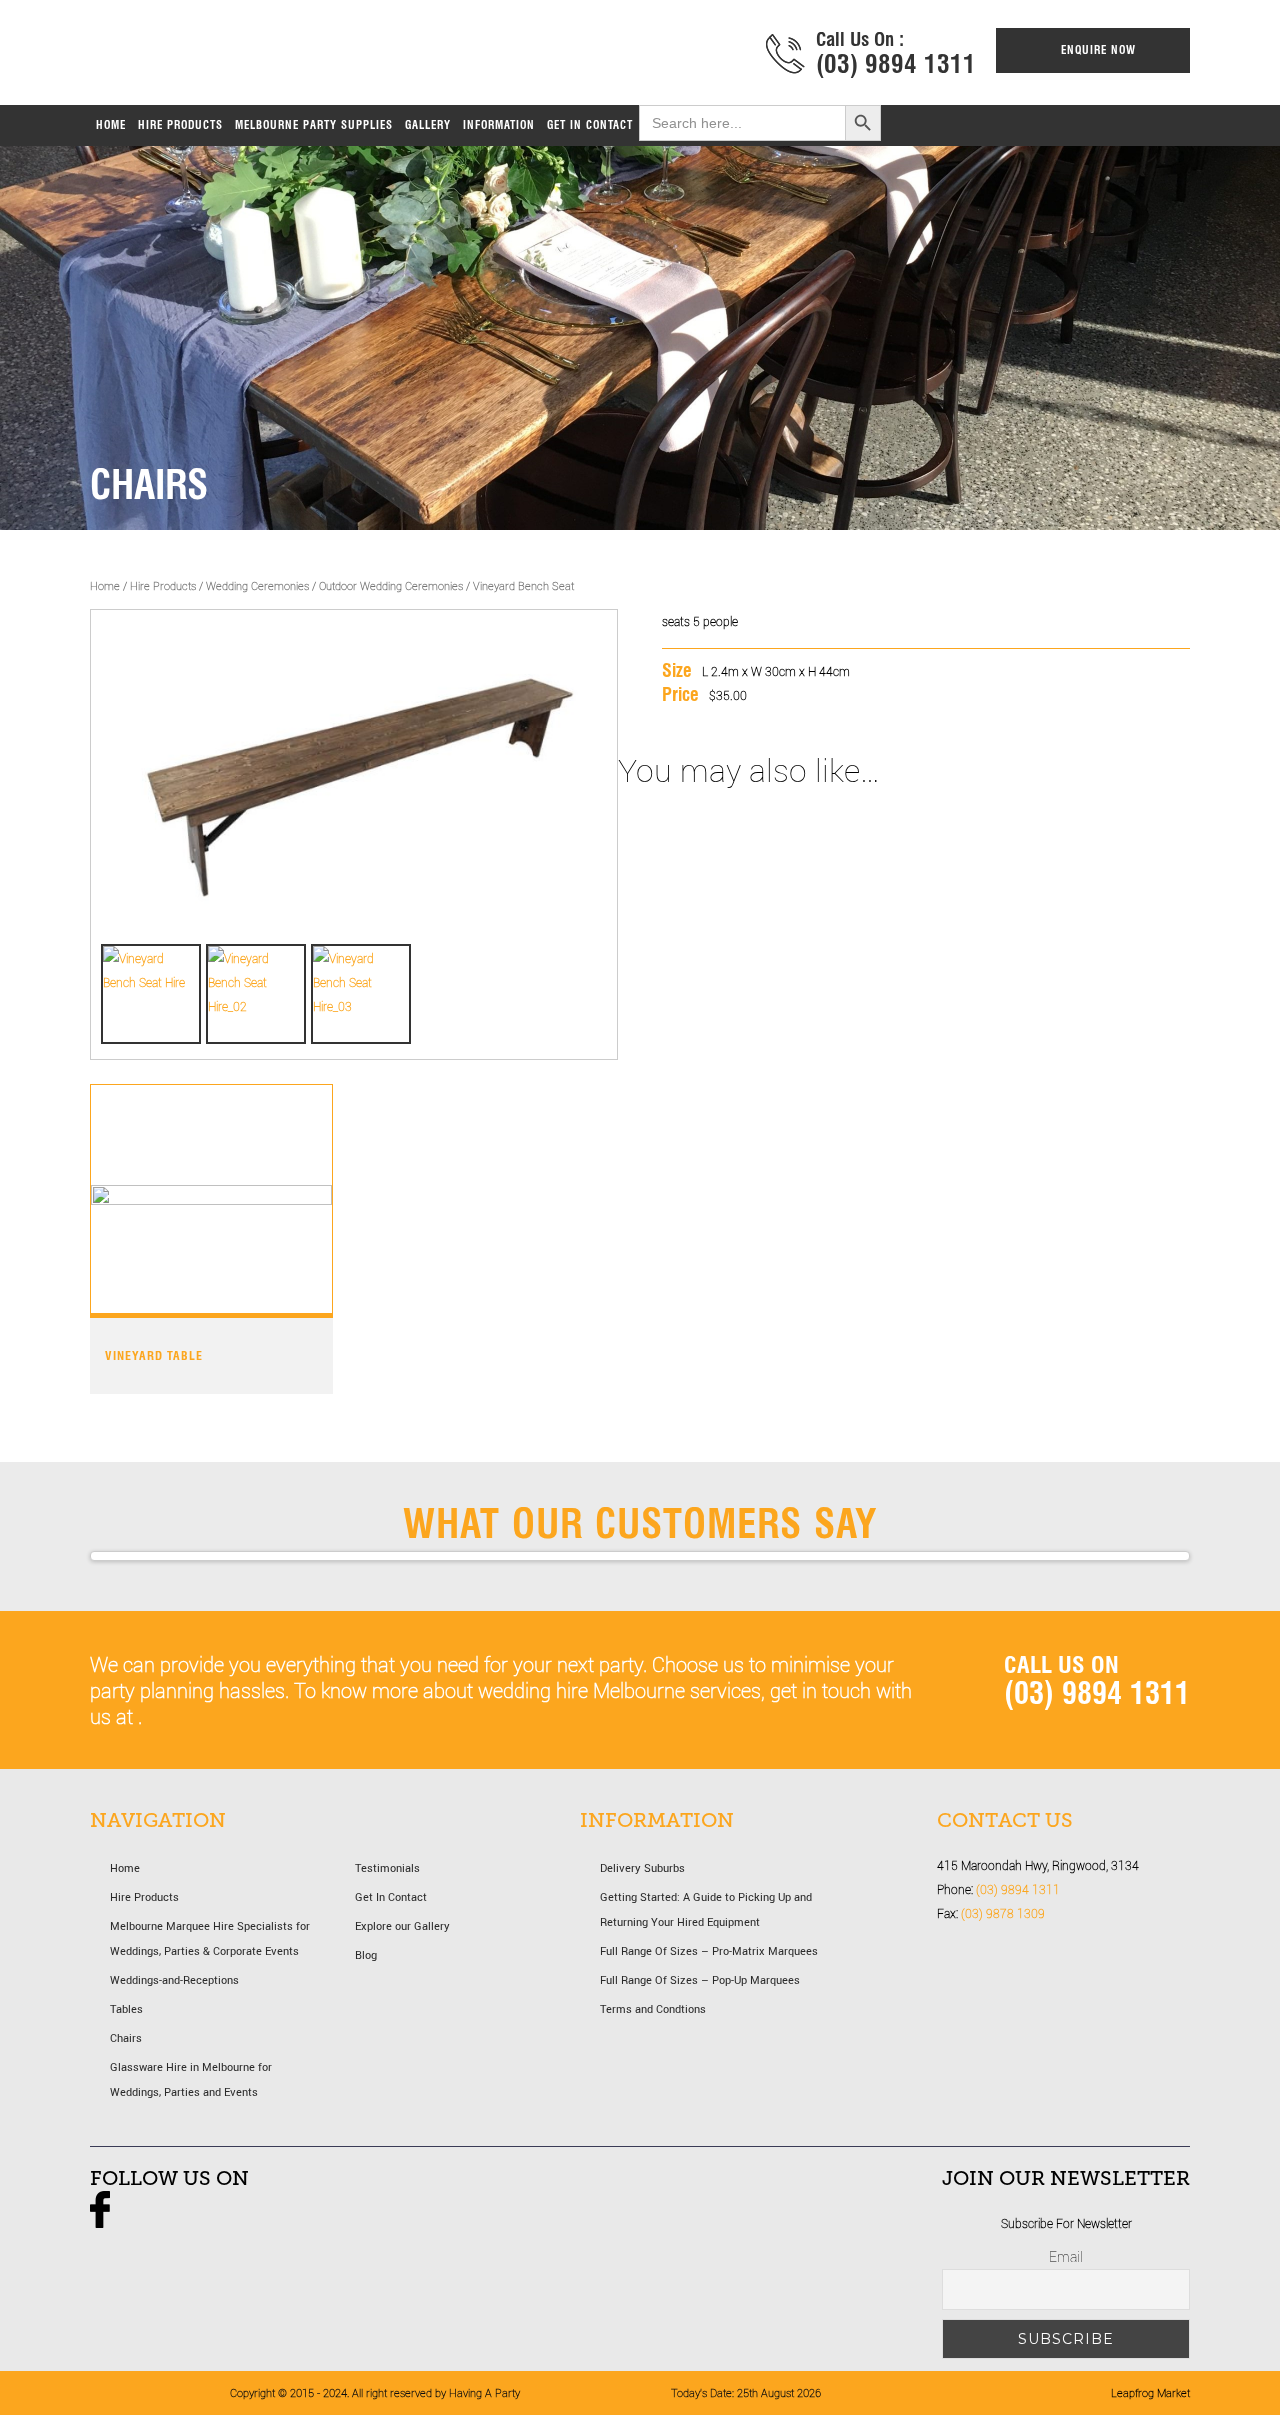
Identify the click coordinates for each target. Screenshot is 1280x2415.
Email (1066, 2256)
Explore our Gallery (402, 1925)
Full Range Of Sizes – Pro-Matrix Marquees (709, 1950)
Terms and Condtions (653, 2008)
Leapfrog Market (1150, 2392)
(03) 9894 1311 (896, 64)
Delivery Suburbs (642, 1867)
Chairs (126, 2037)
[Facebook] (100, 2223)
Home (105, 585)
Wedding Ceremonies (257, 585)
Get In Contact (391, 1896)
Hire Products (163, 585)
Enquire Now (1098, 50)
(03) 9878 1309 (1003, 1913)
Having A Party (302, 57)
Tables (126, 2008)
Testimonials (387, 1867)
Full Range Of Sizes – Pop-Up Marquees (700, 1979)
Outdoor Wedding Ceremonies (391, 585)
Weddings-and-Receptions (174, 1979)
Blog (366, 1954)
